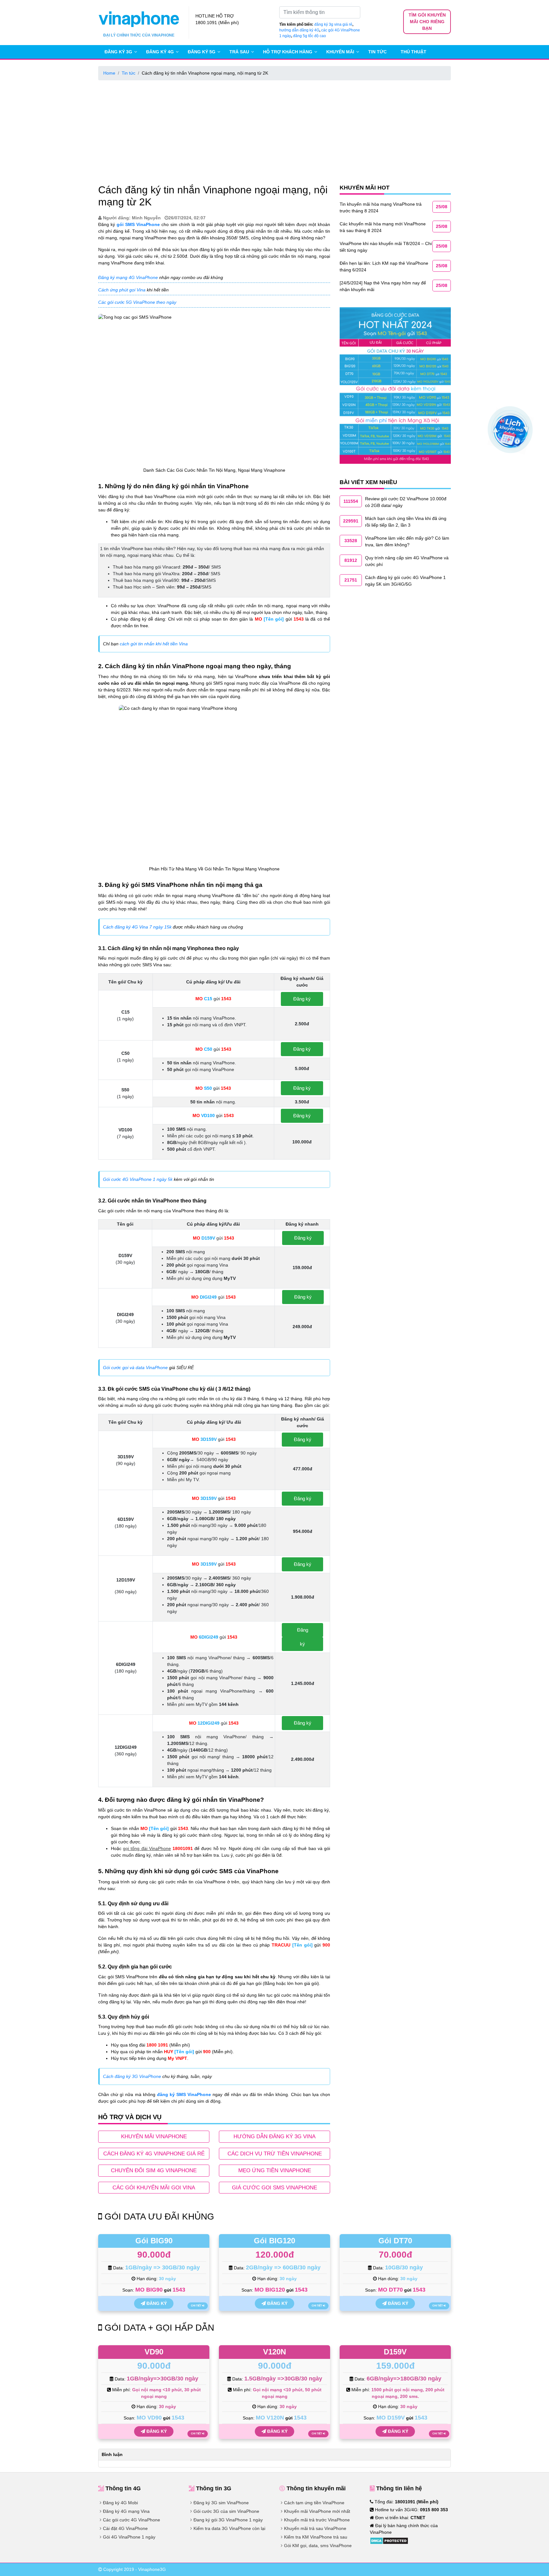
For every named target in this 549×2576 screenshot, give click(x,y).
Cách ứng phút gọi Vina (122, 290)
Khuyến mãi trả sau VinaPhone (315, 2528)
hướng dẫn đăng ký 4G (299, 30)
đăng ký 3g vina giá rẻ (333, 24)
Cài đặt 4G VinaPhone (125, 2528)
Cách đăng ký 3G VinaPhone (132, 2076)
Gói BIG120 (274, 2241)
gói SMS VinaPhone (138, 224)
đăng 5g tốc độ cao (309, 36)
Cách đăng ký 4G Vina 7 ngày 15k (137, 927)
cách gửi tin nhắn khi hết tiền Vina (154, 644)
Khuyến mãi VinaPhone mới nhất (317, 2511)
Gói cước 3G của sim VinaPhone (226, 2511)
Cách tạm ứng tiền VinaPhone (314, 2503)
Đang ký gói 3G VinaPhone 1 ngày (228, 2520)
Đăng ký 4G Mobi (120, 2503)
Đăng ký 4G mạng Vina (126, 2511)
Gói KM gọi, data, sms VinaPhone (318, 2546)
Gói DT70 (395, 2241)
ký (302, 1644)
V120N (274, 2352)
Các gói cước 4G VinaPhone (132, 2520)
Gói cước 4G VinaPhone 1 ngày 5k (138, 1179)
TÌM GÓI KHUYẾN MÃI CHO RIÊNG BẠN (427, 22)
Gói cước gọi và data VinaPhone (135, 1368)
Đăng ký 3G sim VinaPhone (221, 2503)
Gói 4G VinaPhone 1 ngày (129, 2537)
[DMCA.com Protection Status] (389, 2540)
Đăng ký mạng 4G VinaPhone (128, 277)
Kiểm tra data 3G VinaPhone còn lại (229, 2528)
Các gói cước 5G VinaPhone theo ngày (137, 302)
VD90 (154, 2352)
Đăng (303, 1630)
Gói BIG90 (154, 2241)
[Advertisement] (274, 131)
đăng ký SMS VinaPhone (184, 2094)
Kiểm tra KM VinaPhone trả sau (316, 2537)
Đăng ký (302, 999)
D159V (395, 2352)
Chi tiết (197, 2306)
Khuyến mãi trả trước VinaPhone (317, 2520)
